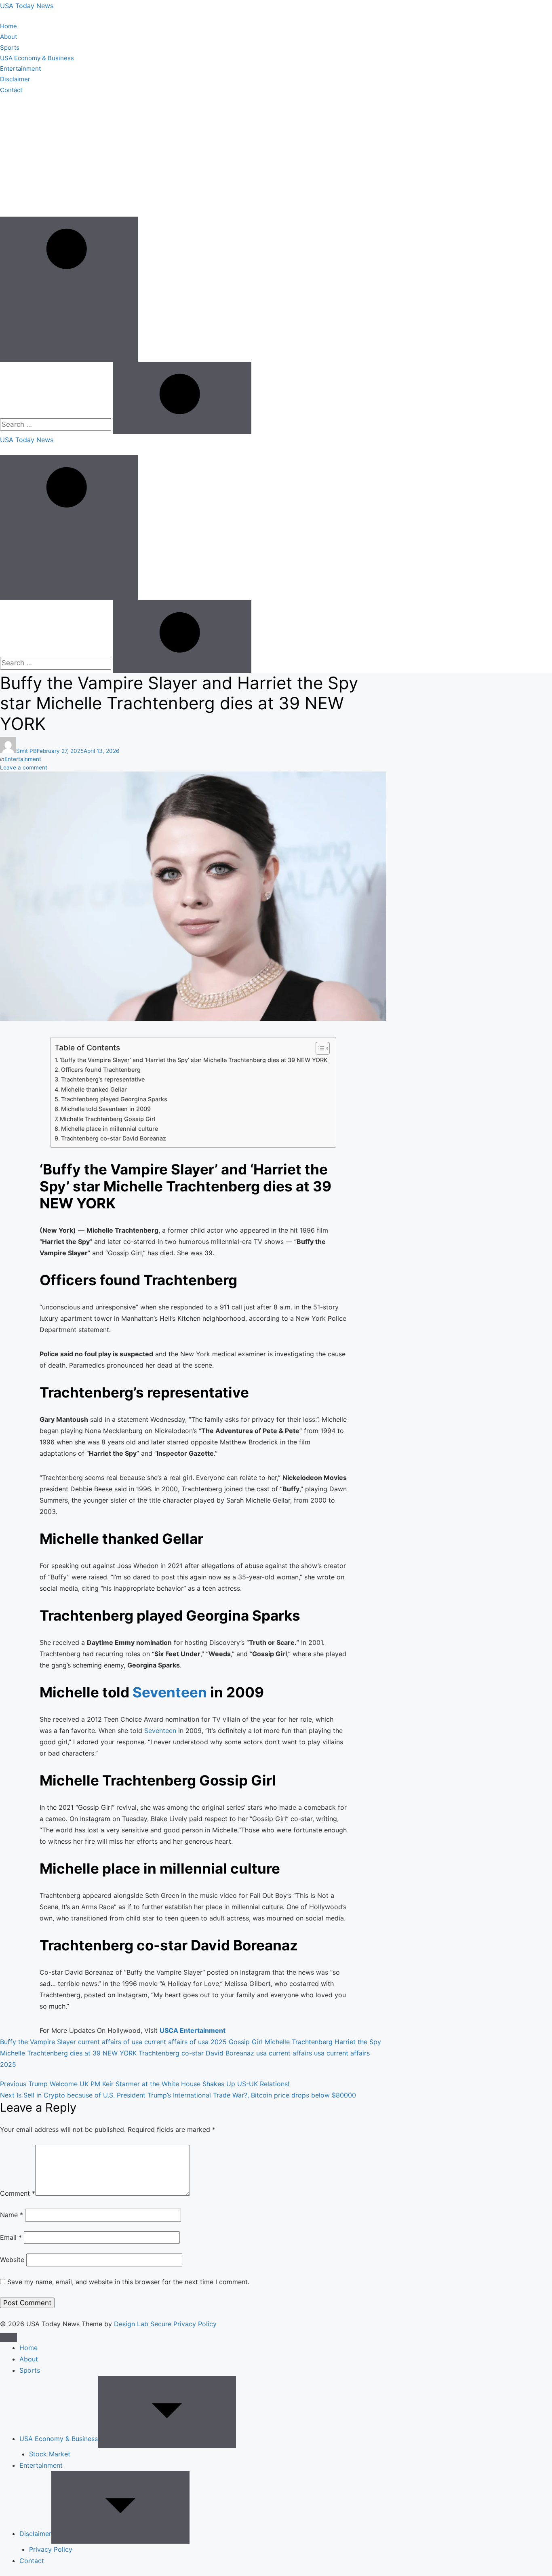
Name (12, 2215)
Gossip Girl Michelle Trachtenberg (281, 2042)
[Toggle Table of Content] (319, 1048)
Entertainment (20, 69)
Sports (10, 47)
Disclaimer (15, 79)
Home (8, 26)
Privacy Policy (51, 2549)
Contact (11, 90)
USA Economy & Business (37, 58)
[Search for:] (57, 424)
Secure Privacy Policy (183, 2324)
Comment (18, 2193)
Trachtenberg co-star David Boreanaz (114, 1138)
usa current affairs (284, 2053)
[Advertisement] (276, 156)
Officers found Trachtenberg (101, 1070)
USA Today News (27, 6)
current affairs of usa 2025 (185, 2042)
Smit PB (26, 751)
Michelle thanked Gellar (94, 1089)
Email (11, 2237)
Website (12, 2260)
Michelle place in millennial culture (110, 1129)
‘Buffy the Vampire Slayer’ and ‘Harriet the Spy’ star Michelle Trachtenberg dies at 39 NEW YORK (194, 1060)
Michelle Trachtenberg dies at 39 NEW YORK (68, 2053)
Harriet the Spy (358, 2042)
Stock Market (50, 2454)
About (8, 37)
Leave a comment (24, 767)
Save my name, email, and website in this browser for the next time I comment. (128, 2282)
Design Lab (131, 2324)
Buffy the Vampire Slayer (38, 2042)
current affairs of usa (110, 2042)
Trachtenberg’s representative (103, 1079)
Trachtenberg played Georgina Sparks (114, 1099)
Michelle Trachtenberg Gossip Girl (108, 1119)
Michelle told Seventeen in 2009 (106, 1109)
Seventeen (170, 1692)
